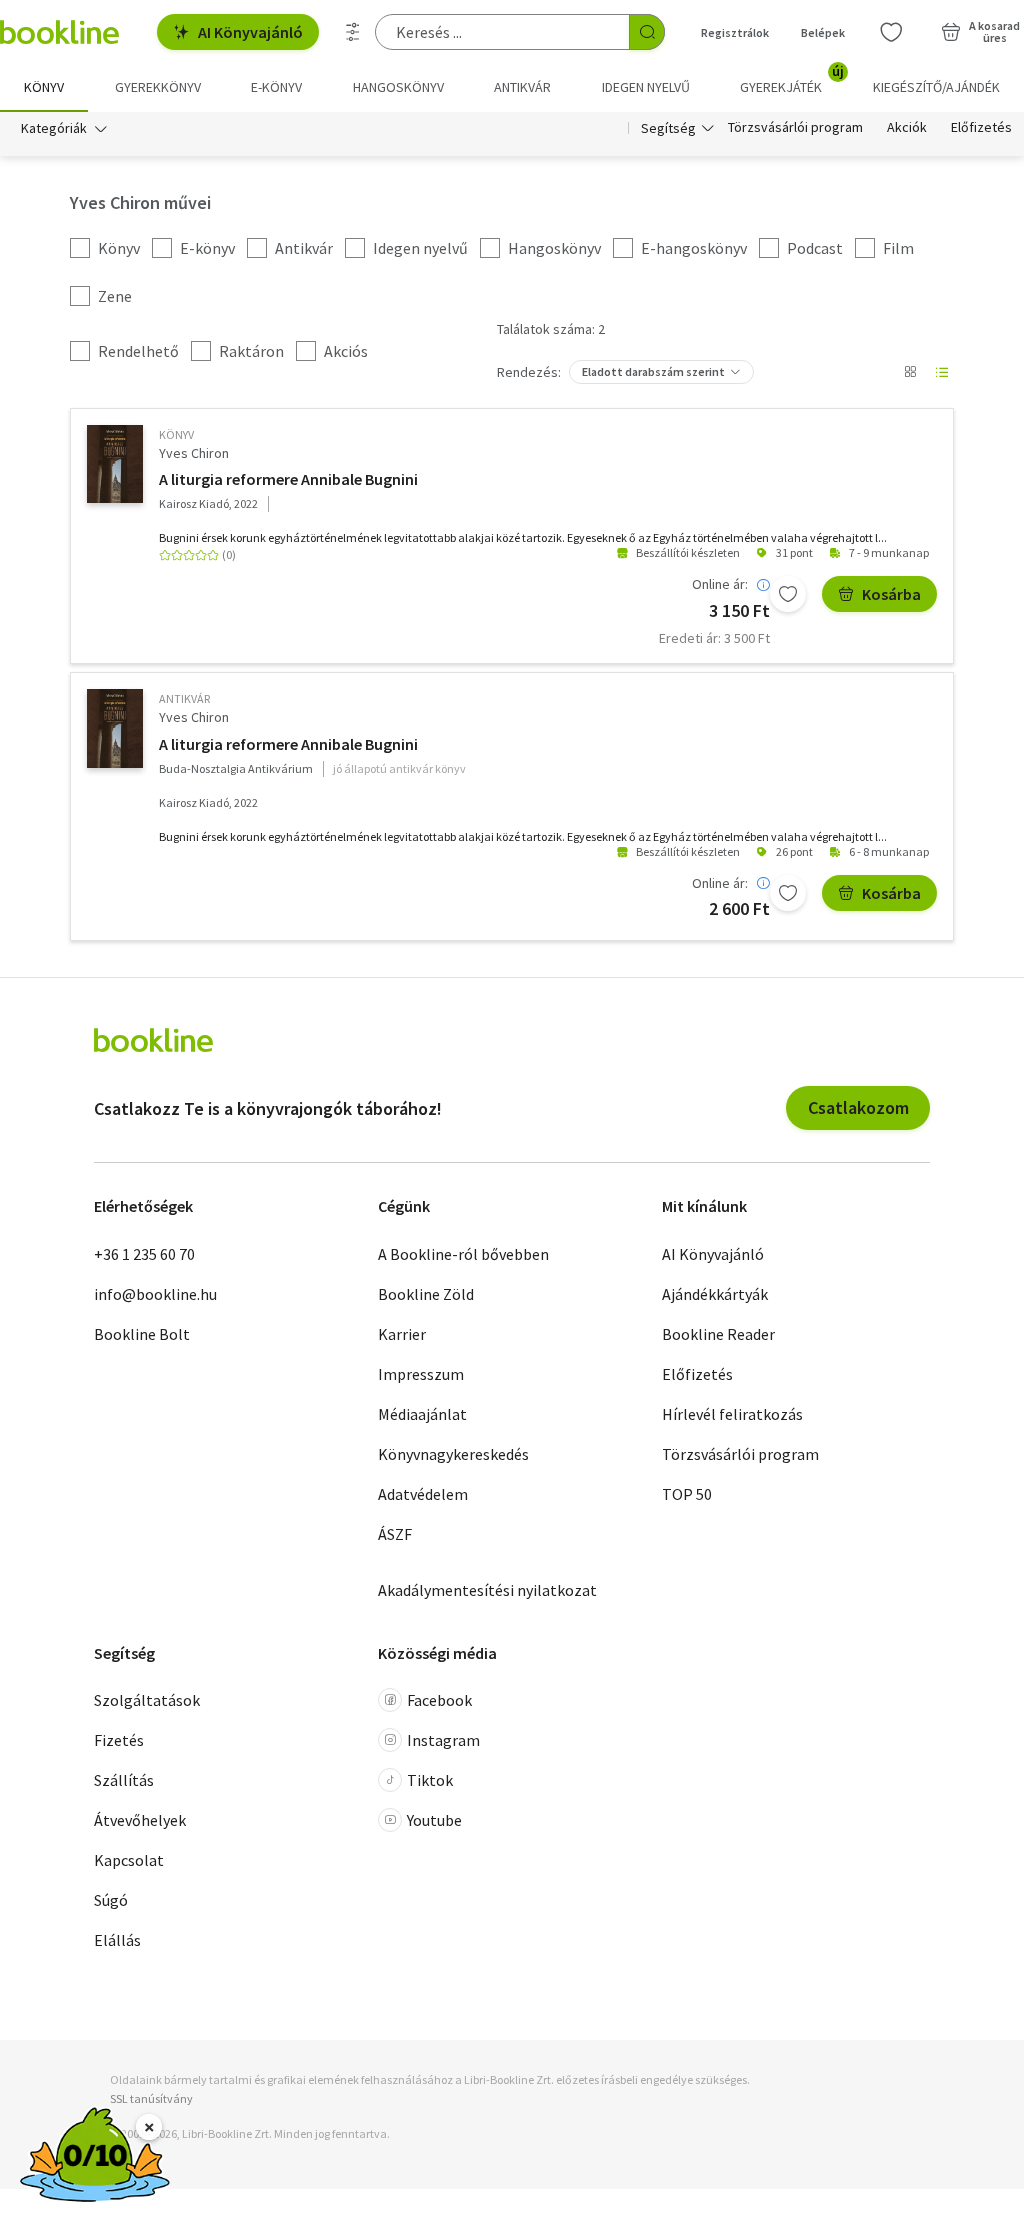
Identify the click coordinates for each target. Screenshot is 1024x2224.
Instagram (443, 1740)
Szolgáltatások (147, 1700)
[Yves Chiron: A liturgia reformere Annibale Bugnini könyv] (115, 464)
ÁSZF (395, 1534)
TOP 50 (687, 1494)
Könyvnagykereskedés (453, 1454)
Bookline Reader (718, 1334)
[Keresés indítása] (647, 32)
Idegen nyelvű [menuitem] (646, 87)
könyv (176, 434)
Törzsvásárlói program (795, 128)
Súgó (111, 1900)
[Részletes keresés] (353, 32)
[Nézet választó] (910, 372)
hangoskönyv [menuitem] (398, 87)
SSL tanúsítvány (151, 2098)
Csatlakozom (858, 1107)
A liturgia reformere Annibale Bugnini (288, 479)
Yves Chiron (194, 453)
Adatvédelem (423, 1494)
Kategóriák (54, 128)
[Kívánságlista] (891, 32)
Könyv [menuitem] (44, 87)
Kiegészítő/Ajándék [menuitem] (936, 87)
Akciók (907, 128)
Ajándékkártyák (715, 1294)
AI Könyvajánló (250, 32)
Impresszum (421, 1374)
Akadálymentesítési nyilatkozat (487, 1590)
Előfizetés (981, 128)
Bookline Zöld (426, 1294)
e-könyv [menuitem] (276, 87)
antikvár (184, 698)
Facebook (439, 1700)
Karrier (402, 1334)
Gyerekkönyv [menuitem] (158, 87)
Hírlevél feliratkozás (732, 1414)
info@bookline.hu (155, 1294)
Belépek (823, 32)
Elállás (117, 1940)
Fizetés (119, 1740)
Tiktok (430, 1780)
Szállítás (124, 1780)
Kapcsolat (129, 1860)
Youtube (434, 1820)
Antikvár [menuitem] (522, 87)
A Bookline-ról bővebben (463, 1254)
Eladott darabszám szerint (653, 371)
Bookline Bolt (142, 1334)
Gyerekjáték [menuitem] (792, 80)
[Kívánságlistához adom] (788, 594)
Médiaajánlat (422, 1414)
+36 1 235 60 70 (144, 1254)
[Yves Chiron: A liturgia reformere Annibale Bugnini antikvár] (115, 728)
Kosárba (891, 594)
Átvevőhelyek (140, 1820)
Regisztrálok (735, 32)
